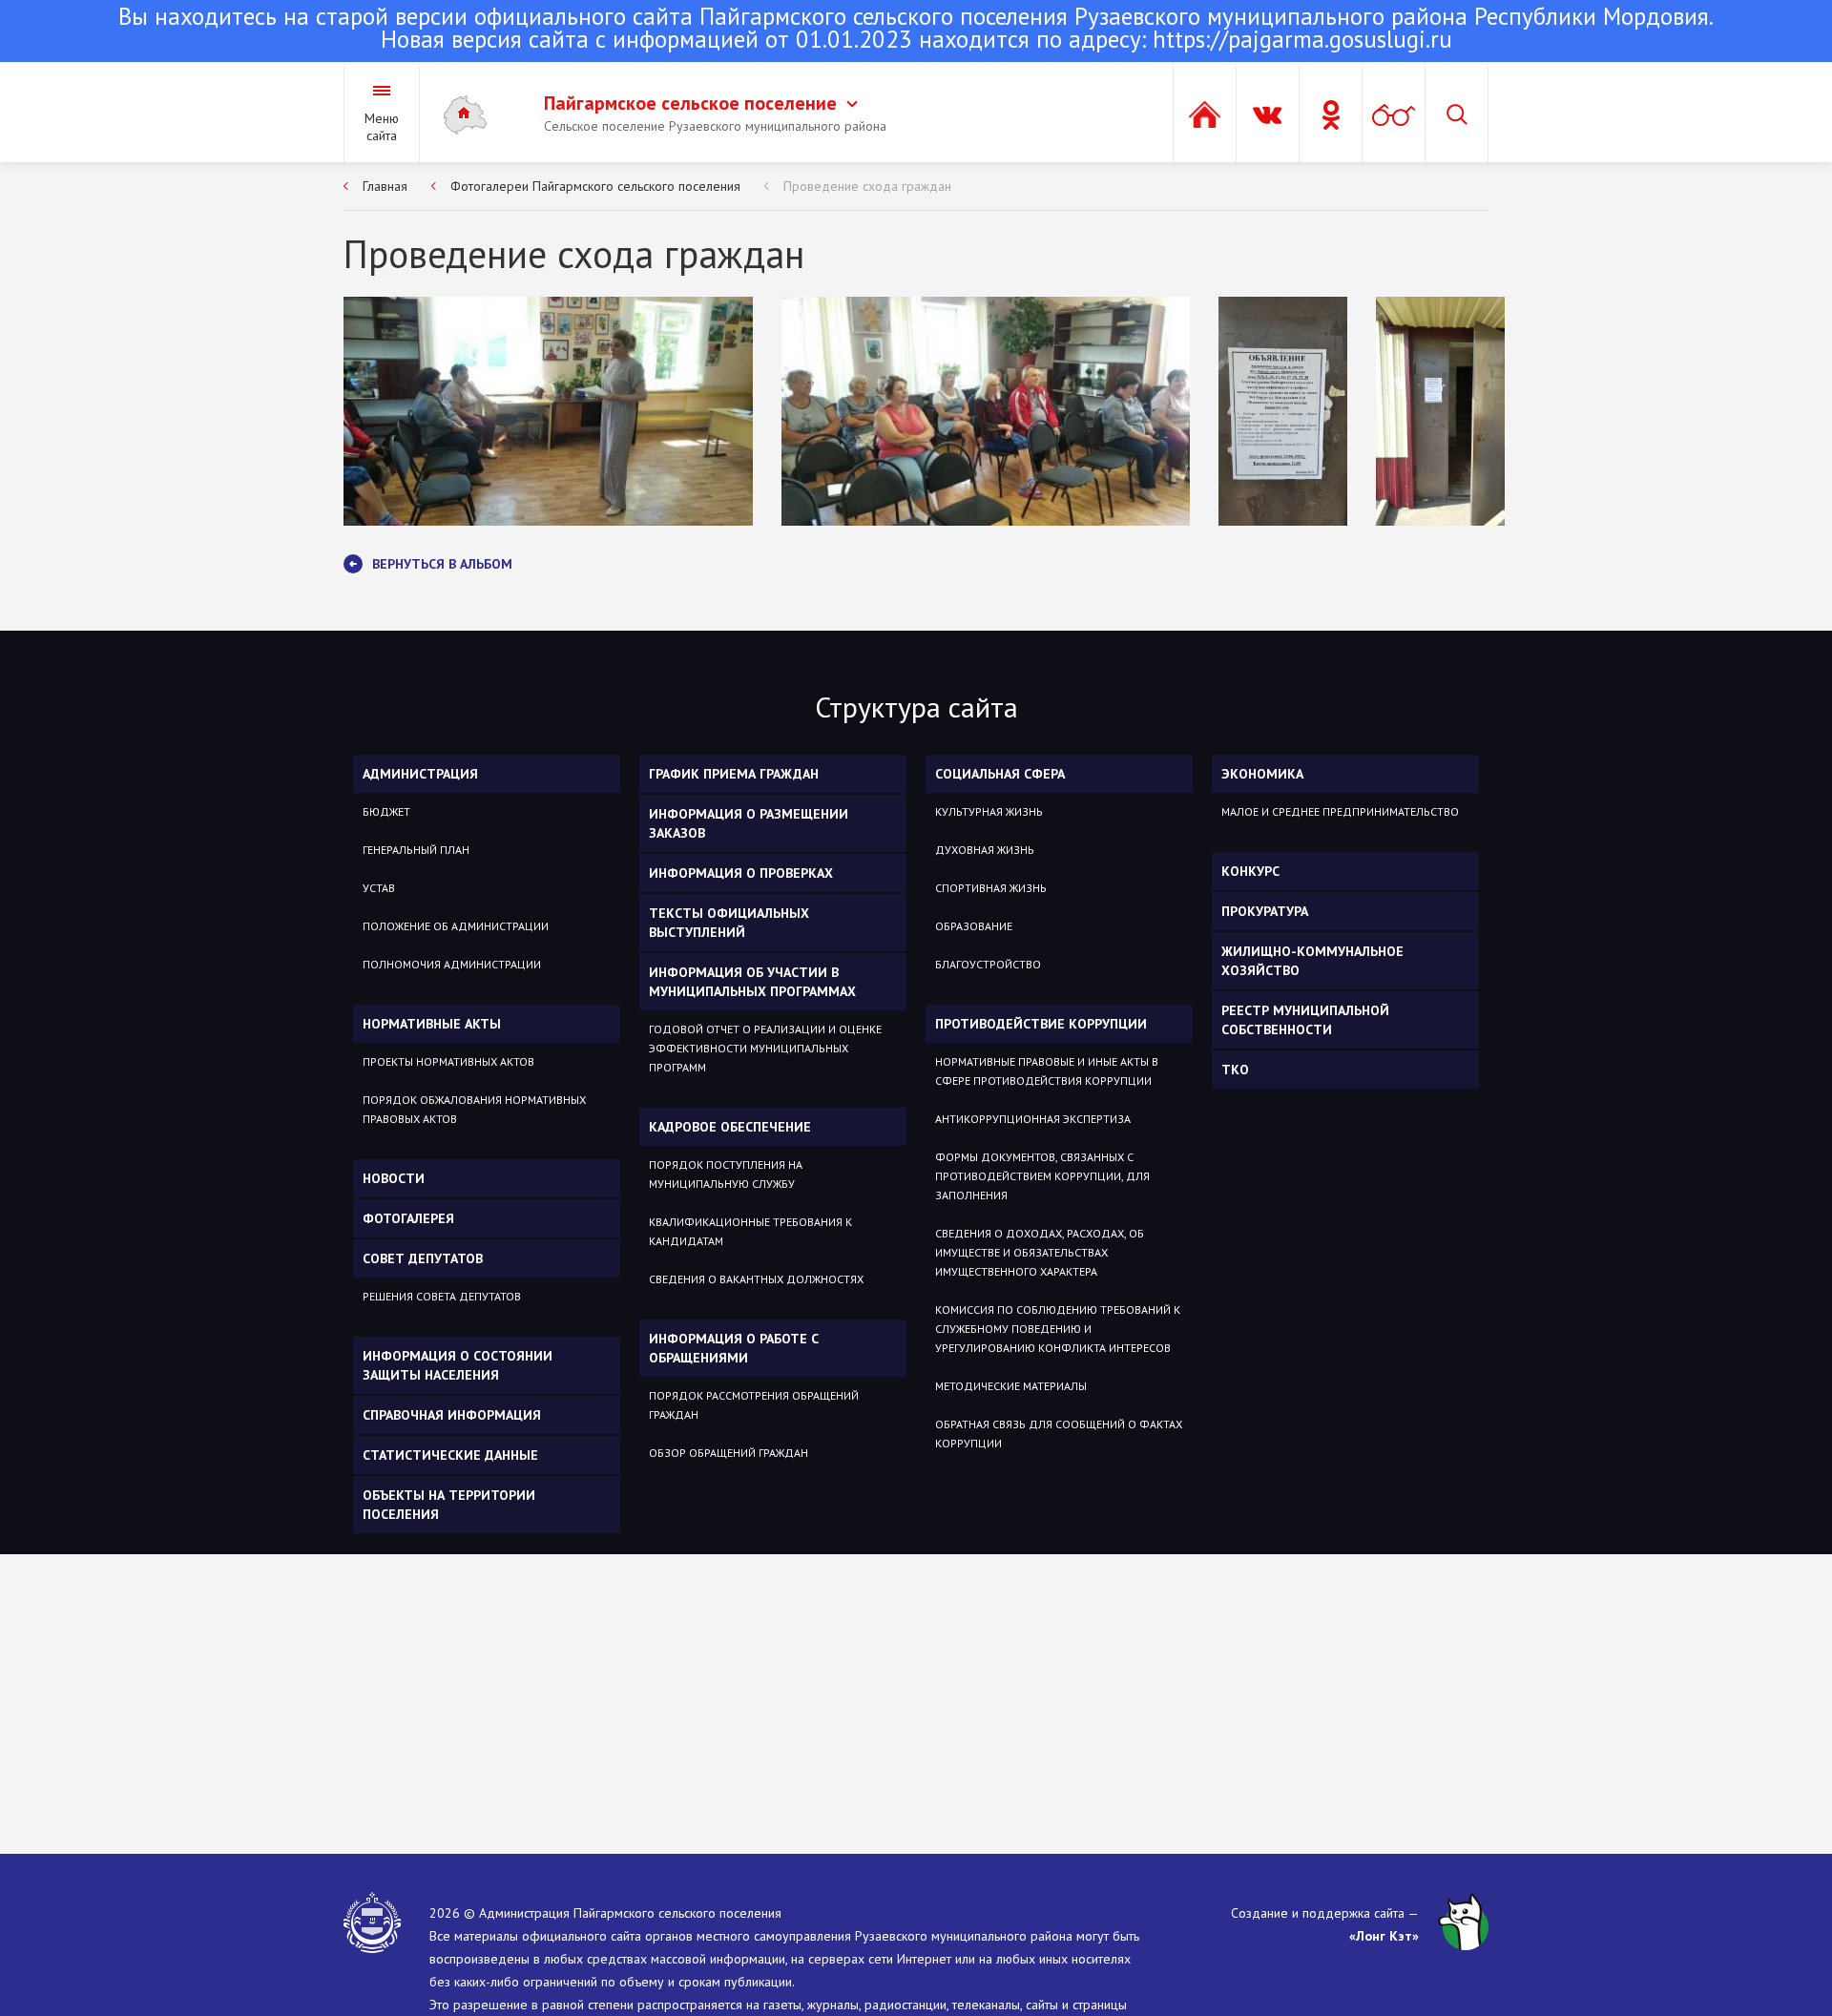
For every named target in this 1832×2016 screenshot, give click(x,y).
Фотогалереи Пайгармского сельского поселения (595, 186)
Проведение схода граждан (867, 186)
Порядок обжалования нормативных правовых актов (474, 1109)
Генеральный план (416, 850)
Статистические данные (450, 1455)
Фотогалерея (408, 1218)
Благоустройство (988, 964)
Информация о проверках (741, 873)
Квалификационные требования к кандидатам (750, 1231)
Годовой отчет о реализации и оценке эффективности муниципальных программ (765, 1048)
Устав (379, 888)
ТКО (1235, 1070)
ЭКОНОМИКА (1262, 774)
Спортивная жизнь (991, 888)
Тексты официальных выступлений (729, 923)
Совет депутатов (423, 1258)
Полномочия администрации (452, 964)
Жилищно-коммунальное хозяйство (1312, 961)
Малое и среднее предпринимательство (1340, 811)
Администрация (420, 774)
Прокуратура (1265, 911)
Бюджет (386, 811)
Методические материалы (1011, 1386)
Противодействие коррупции (1041, 1024)
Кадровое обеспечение (730, 1127)
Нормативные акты (432, 1024)
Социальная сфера (1000, 774)
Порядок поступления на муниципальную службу (726, 1174)
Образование (974, 926)
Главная (385, 186)
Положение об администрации (456, 926)
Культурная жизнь (989, 811)
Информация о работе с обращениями (734, 1348)
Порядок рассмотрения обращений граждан (754, 1405)
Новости (394, 1178)
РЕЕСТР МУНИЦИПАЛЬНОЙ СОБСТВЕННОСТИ (1305, 1020)
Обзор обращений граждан (729, 1453)
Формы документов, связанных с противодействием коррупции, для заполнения (1042, 1176)
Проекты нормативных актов (448, 1061)
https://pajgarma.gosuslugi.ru (1302, 39)
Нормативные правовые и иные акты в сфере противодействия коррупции (1047, 1071)
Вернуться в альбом (442, 564)
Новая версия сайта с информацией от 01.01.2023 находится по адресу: (916, 30)
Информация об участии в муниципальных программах (752, 982)
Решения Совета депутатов (442, 1296)
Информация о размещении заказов (749, 823)
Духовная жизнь (985, 850)
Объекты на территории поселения (449, 1505)
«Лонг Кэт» (1384, 1936)
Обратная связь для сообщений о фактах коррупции (1059, 1434)
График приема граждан (734, 774)
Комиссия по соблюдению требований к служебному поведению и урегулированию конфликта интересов (1058, 1329)
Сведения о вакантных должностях (756, 1279)
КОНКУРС (1250, 871)
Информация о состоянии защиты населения (458, 1365)
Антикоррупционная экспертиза (1033, 1119)
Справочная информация (452, 1415)
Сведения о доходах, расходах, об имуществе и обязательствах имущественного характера (1040, 1252)
